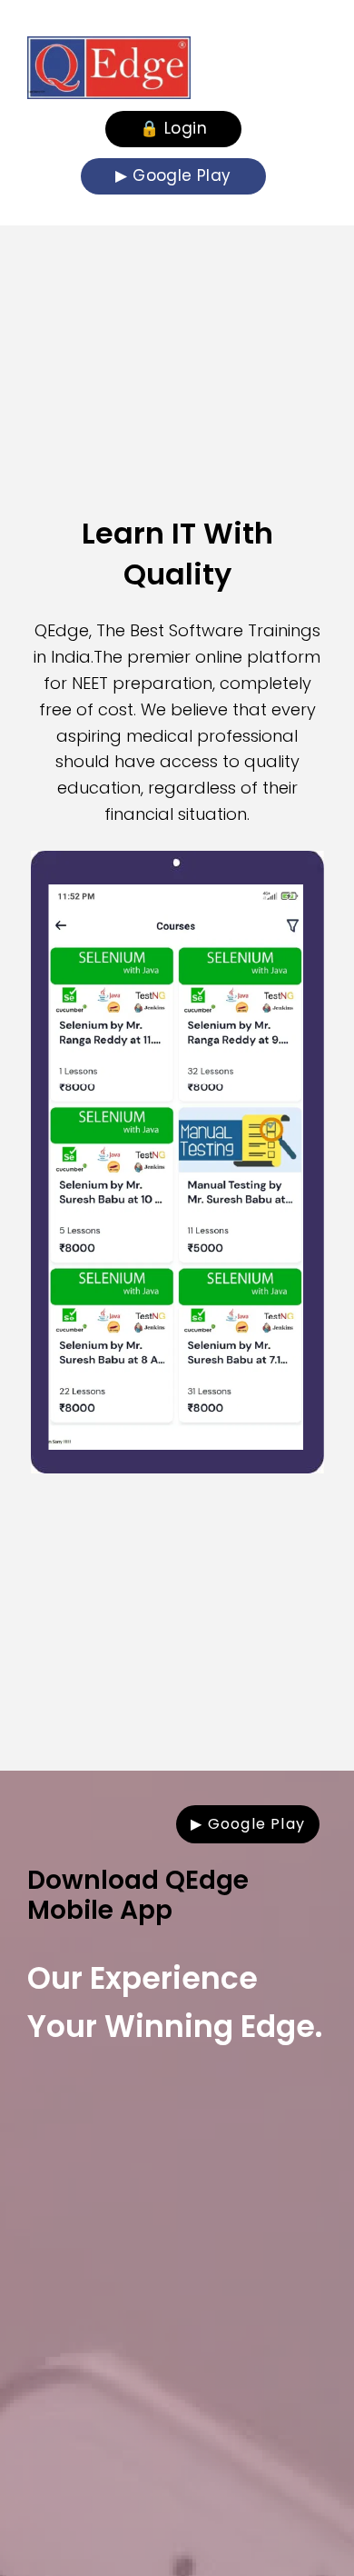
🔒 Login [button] (173, 128)
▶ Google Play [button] (173, 175)
